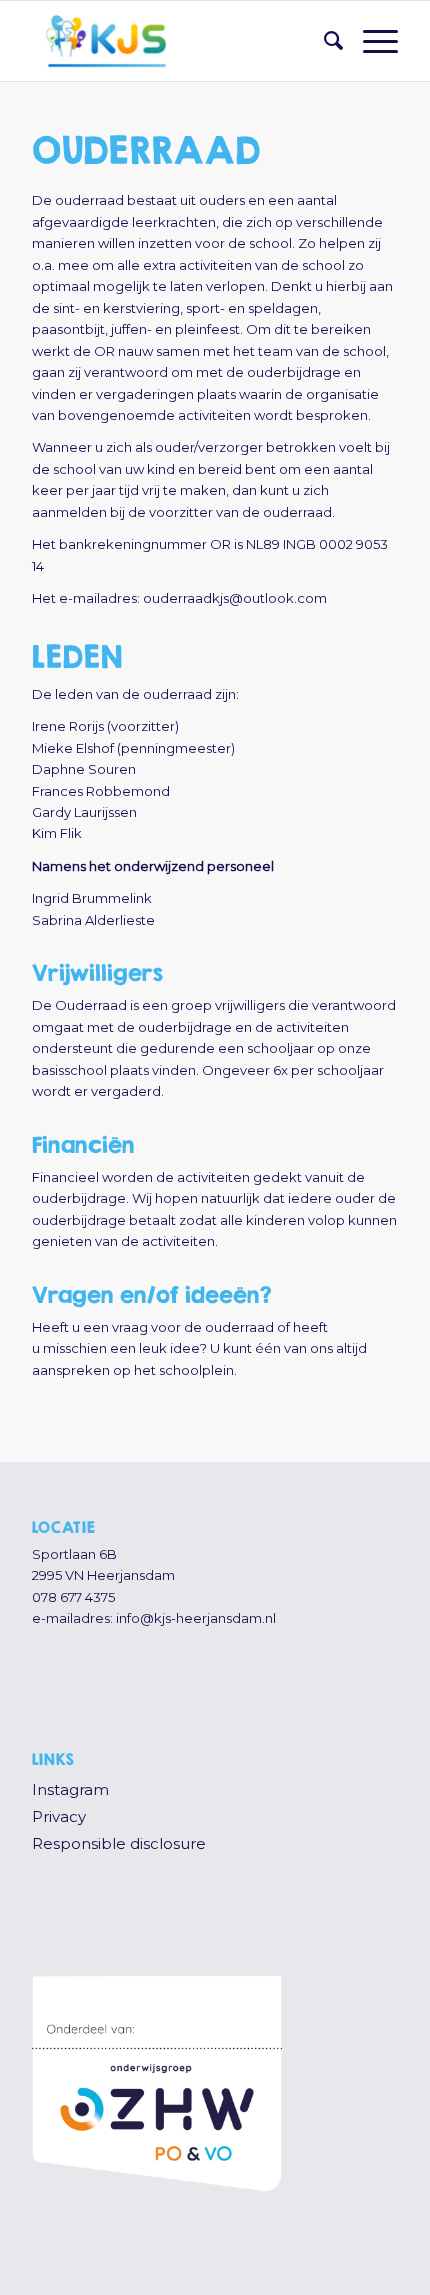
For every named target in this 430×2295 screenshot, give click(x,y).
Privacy (59, 1816)
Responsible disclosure (119, 1843)
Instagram (70, 1789)
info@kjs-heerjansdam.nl (196, 1618)
